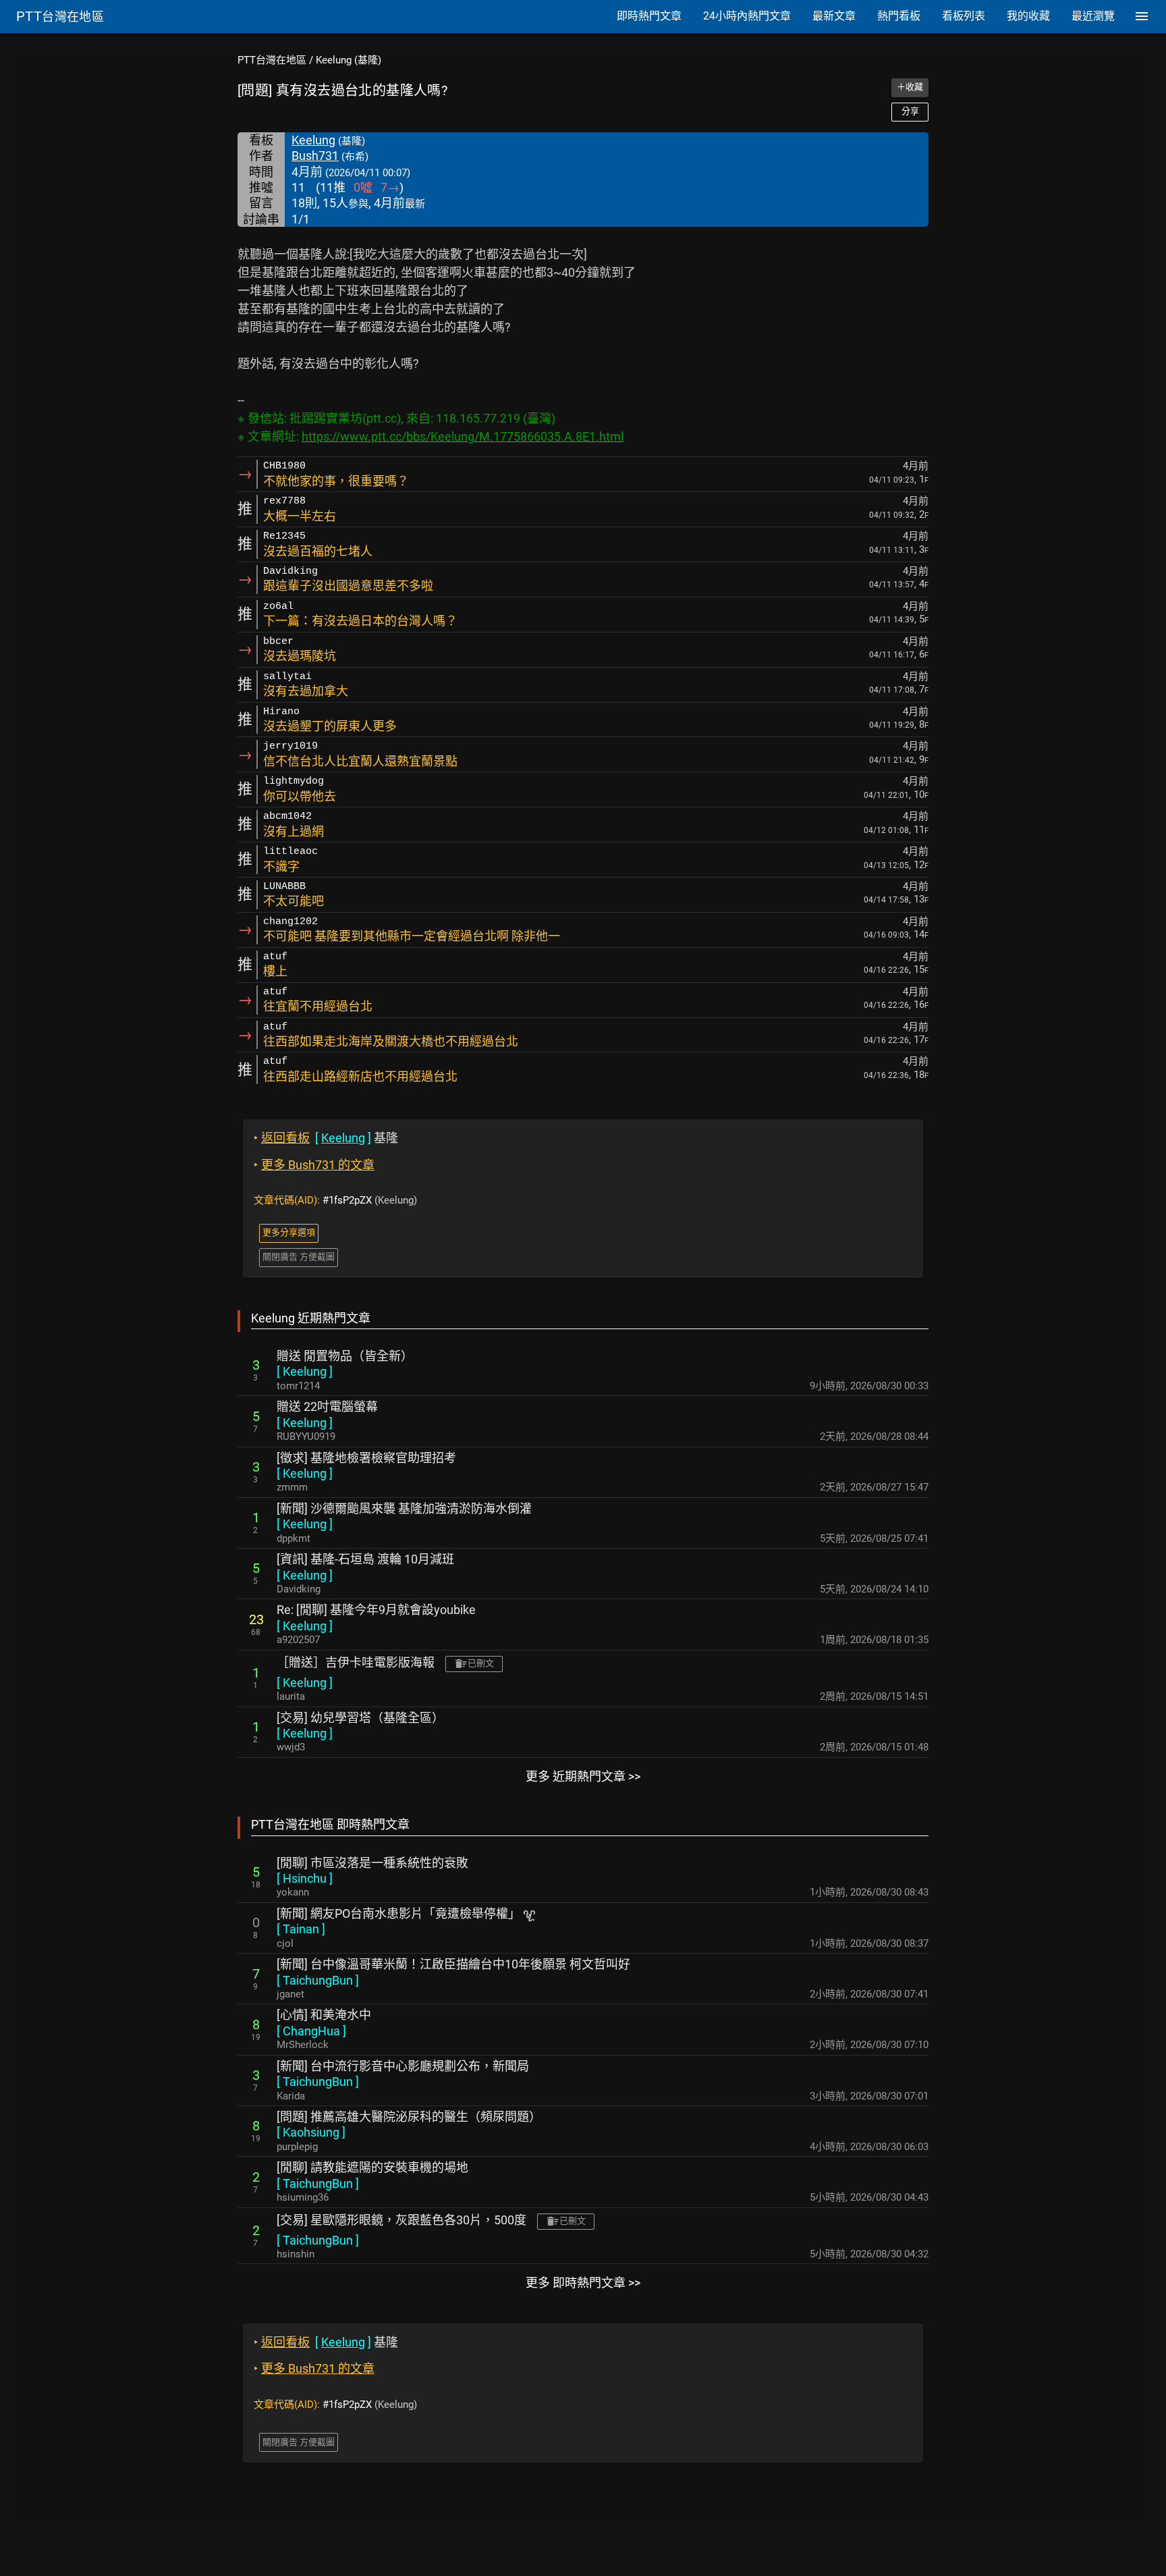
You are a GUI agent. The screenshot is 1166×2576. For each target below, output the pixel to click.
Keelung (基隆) (349, 60)
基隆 (326, 1138)
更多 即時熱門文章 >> (583, 2283)
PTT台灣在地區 (272, 60)
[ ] (305, 1371)
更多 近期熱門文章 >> (583, 1776)
